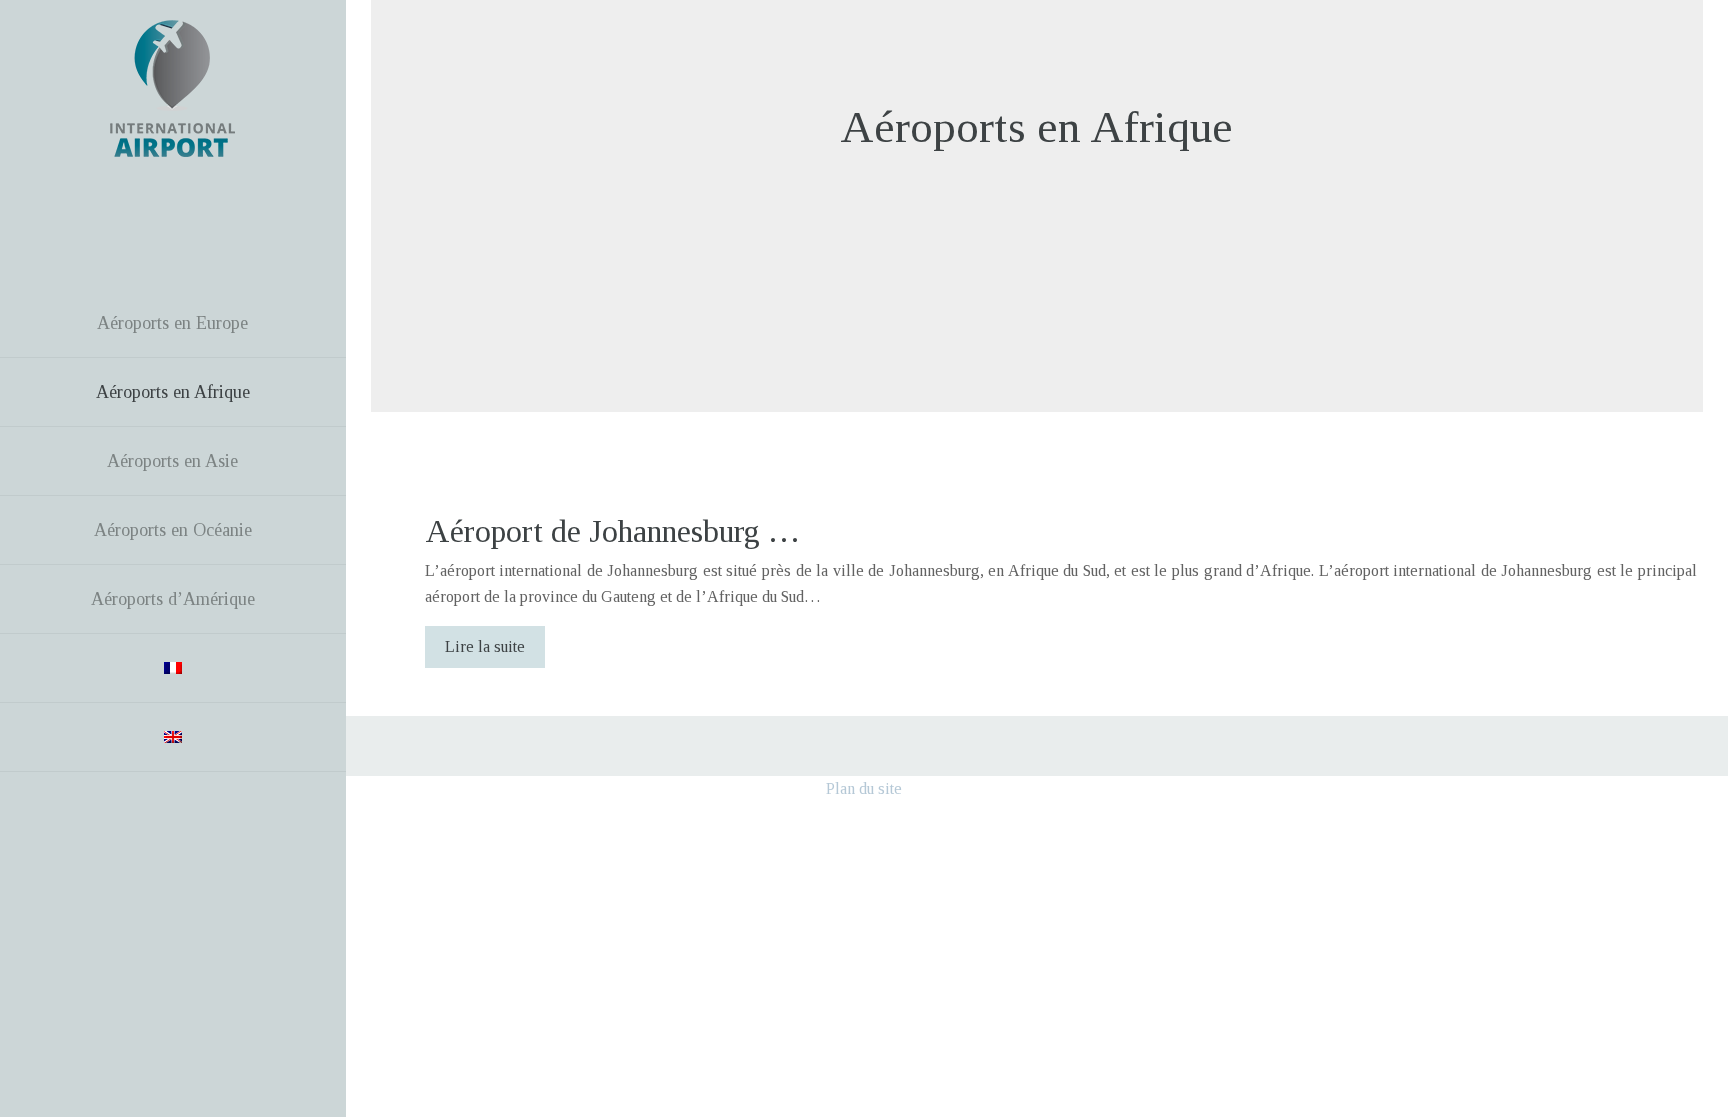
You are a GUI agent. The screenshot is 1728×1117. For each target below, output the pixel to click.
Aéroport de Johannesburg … (612, 531)
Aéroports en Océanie (173, 530)
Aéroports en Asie (172, 461)
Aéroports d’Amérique (173, 599)
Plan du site (864, 788)
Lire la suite (485, 646)
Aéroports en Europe (172, 323)
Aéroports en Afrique (173, 392)
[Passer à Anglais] (173, 737)
